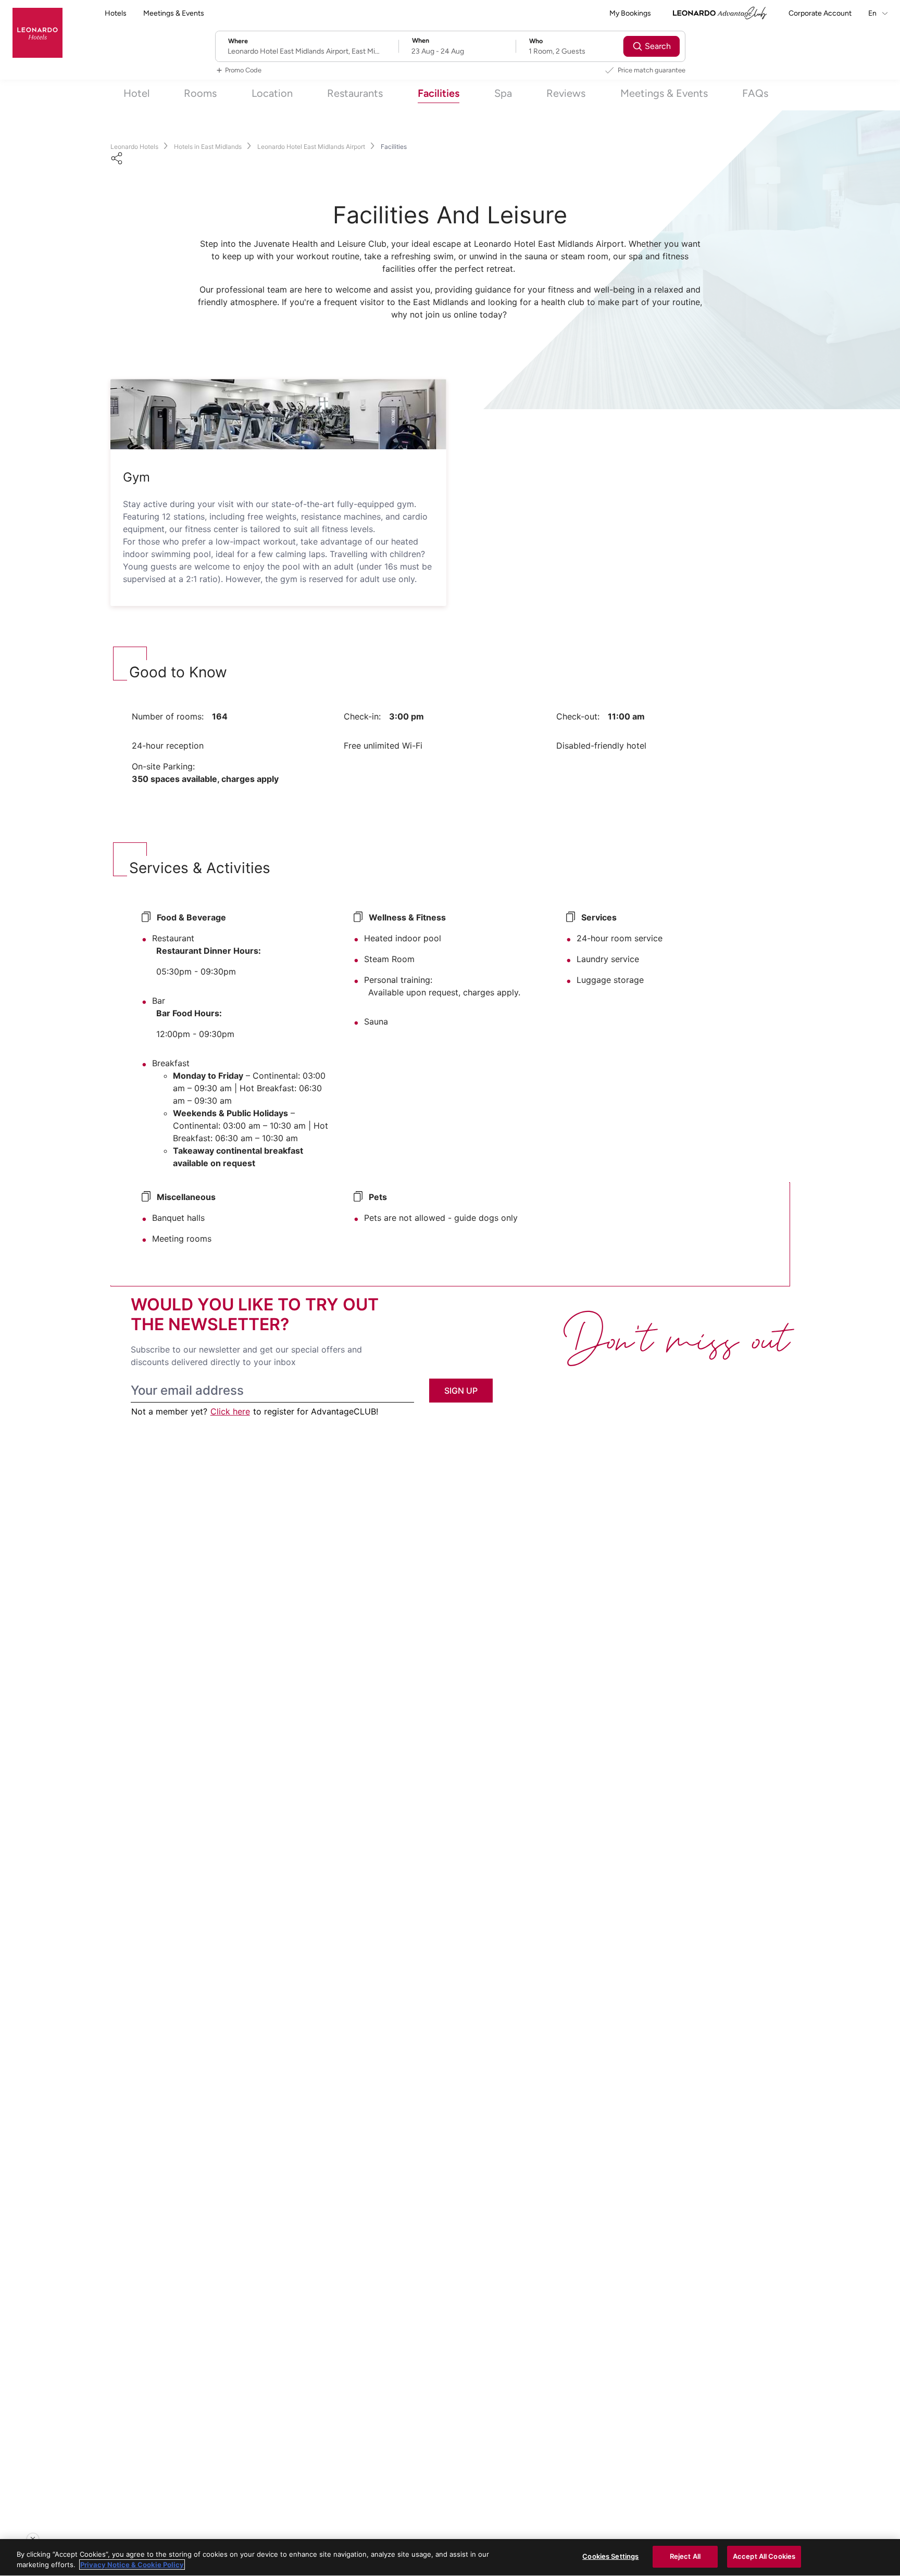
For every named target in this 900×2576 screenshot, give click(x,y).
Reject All (685, 2556)
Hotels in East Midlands (208, 147)
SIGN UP (461, 1391)
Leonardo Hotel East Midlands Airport (311, 147)
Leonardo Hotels (134, 147)
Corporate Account (820, 13)
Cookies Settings (610, 2556)
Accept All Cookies (764, 2556)
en (873, 13)
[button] (278, 414)
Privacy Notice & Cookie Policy (132, 2565)
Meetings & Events (174, 13)
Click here (230, 1411)
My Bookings (630, 13)
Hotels (116, 13)
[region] (450, 2558)
